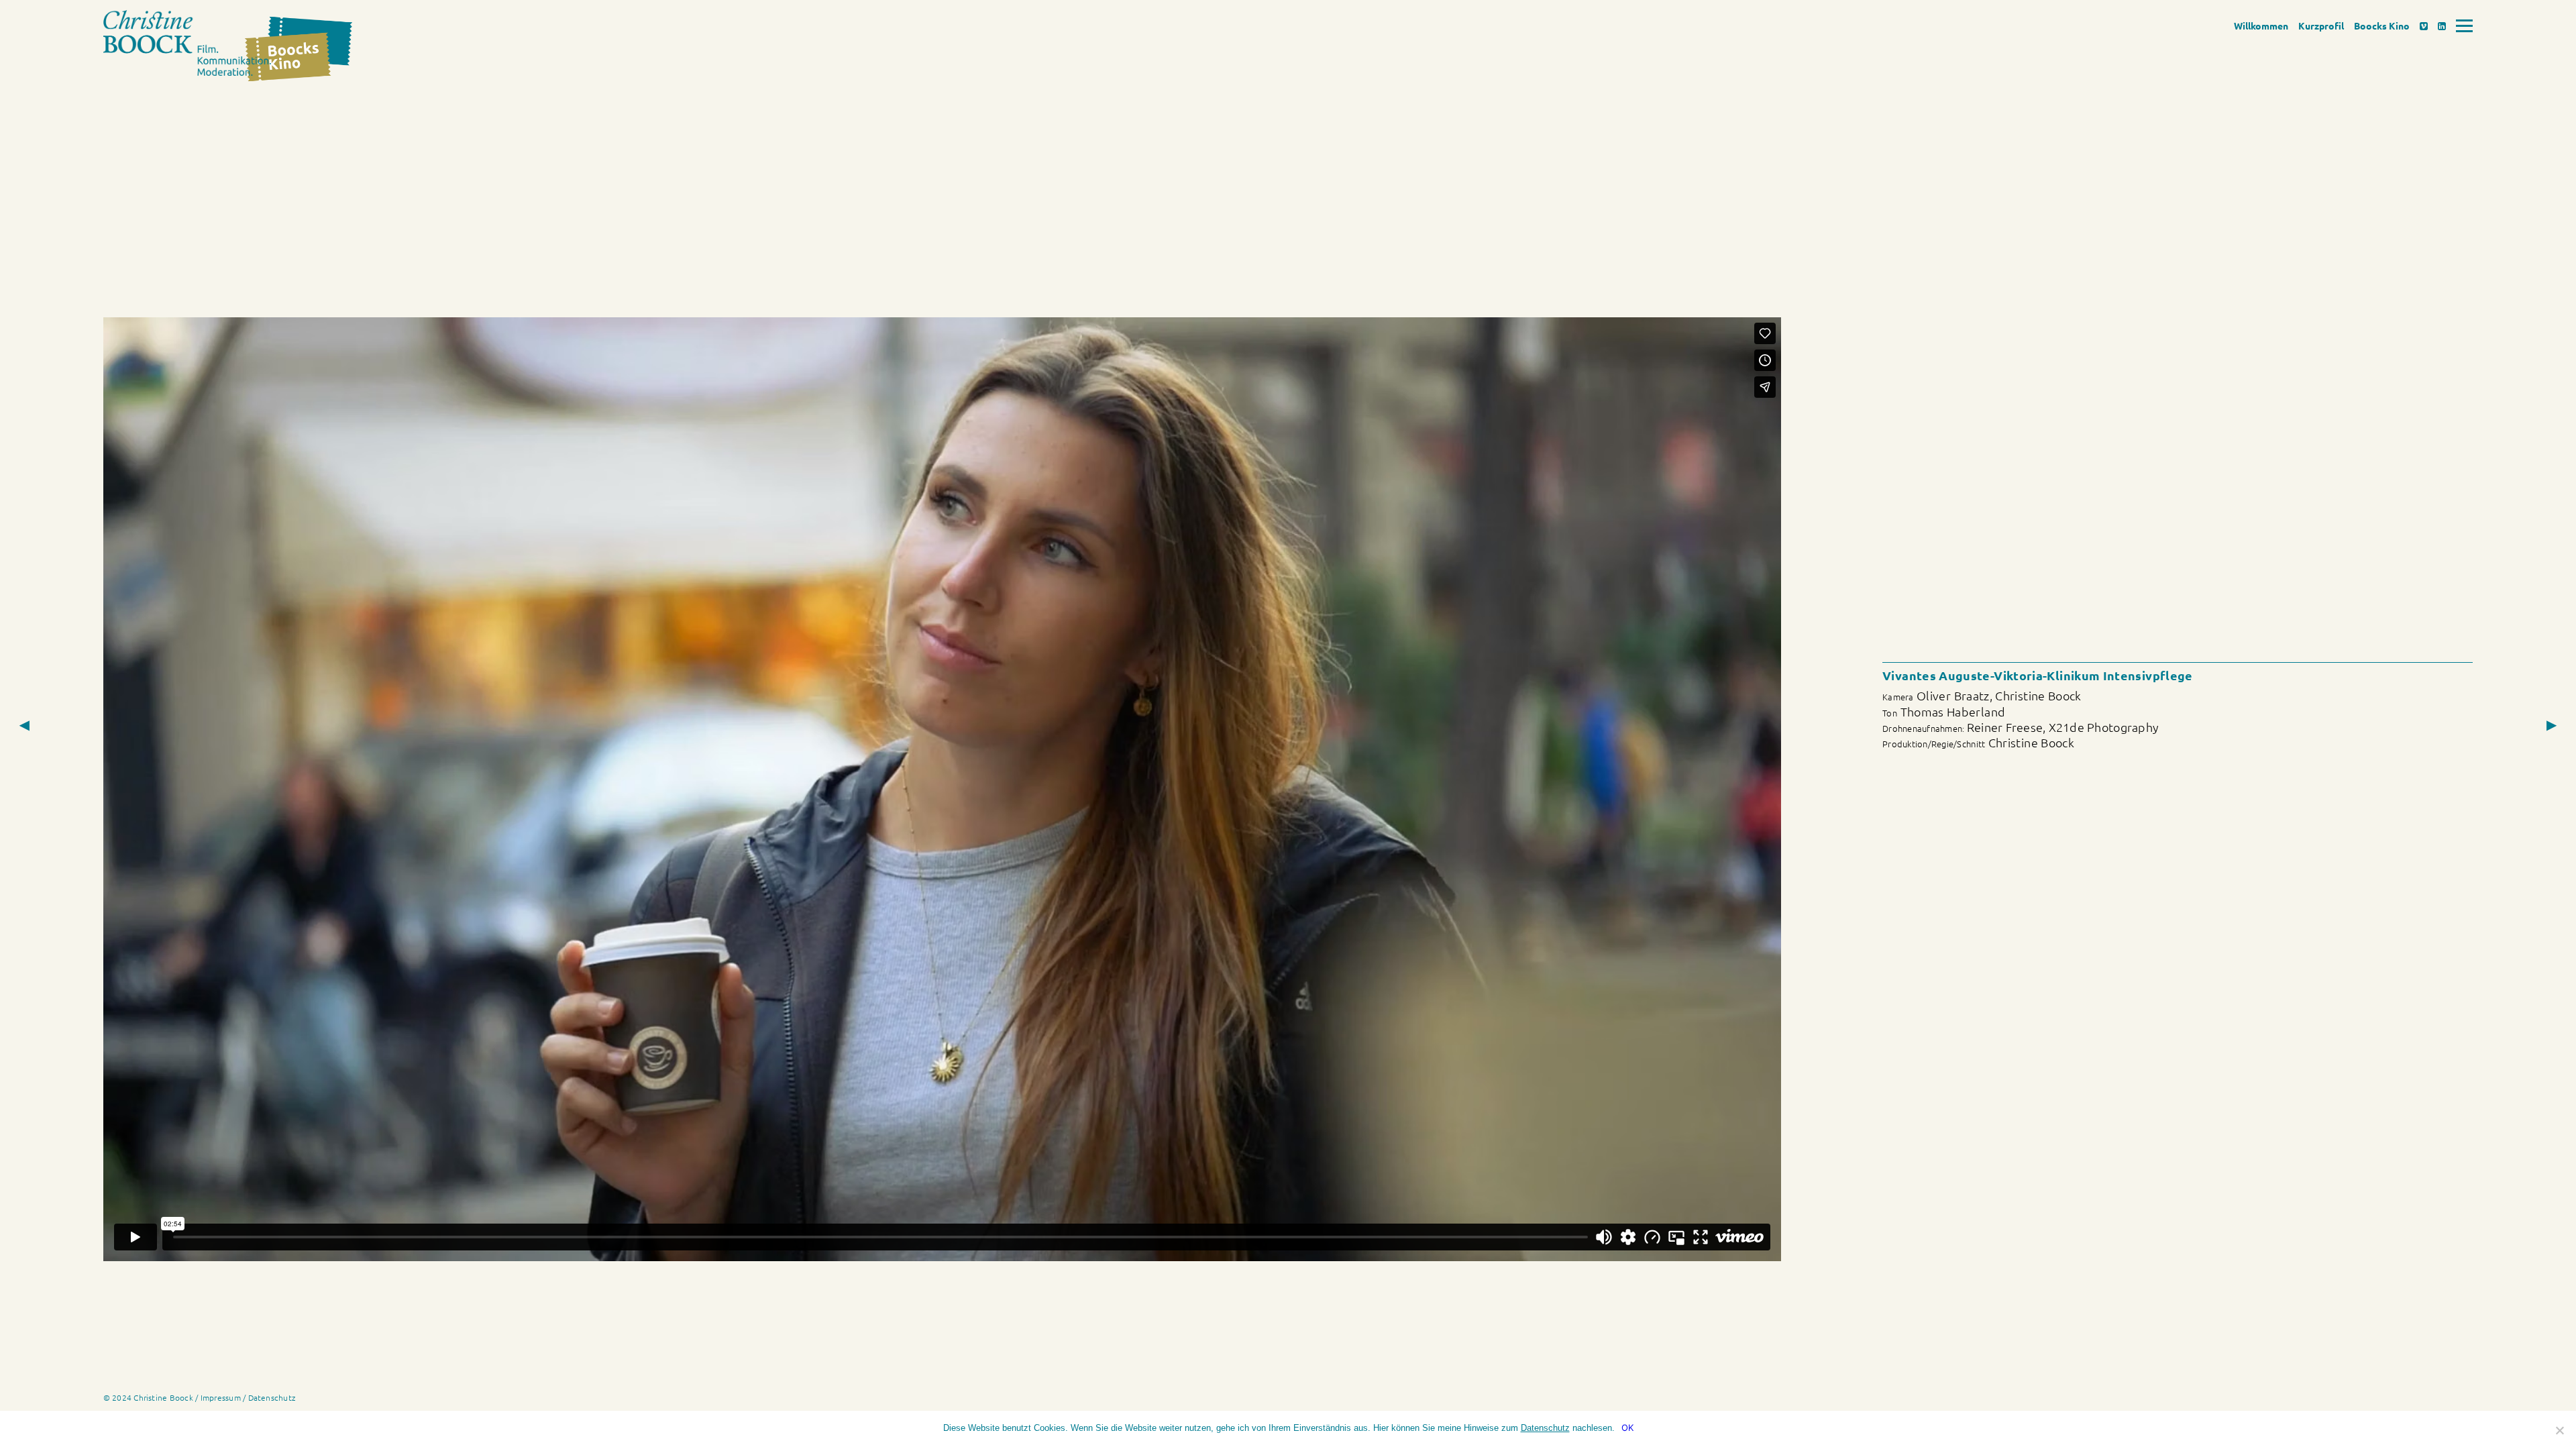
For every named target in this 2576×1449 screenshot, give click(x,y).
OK (1627, 1428)
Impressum (221, 1397)
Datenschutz (272, 1397)
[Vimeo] (2424, 25)
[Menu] (2464, 26)
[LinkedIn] (2442, 25)
